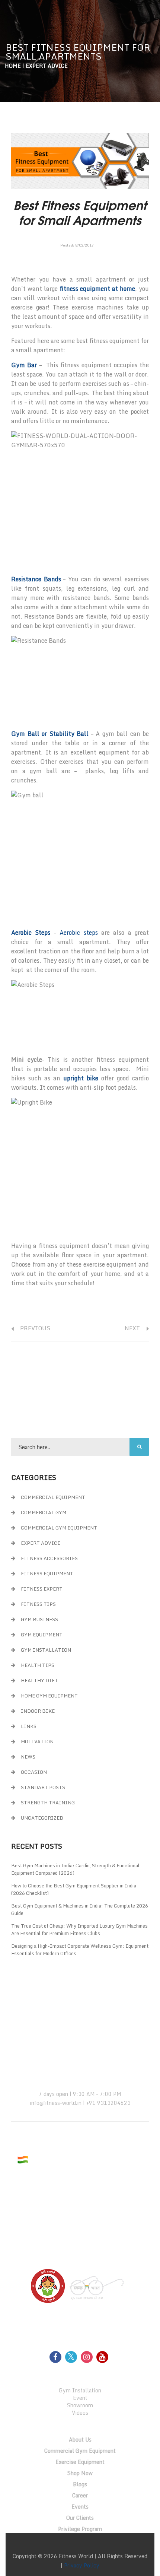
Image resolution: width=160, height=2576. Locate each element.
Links (29, 1726)
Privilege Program (80, 2529)
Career (80, 2495)
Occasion (34, 1772)
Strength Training (48, 1802)
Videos (80, 2413)
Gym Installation (46, 1650)
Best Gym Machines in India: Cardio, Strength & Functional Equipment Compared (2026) (75, 1869)
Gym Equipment (42, 1635)
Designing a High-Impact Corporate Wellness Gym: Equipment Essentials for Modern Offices (80, 1950)
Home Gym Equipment (49, 1696)
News (28, 1757)
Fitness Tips (38, 1604)
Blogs (80, 2484)
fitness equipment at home (97, 289)
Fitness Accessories (49, 1558)
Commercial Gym (44, 1512)
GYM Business (39, 1619)
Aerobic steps (79, 933)
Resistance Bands (36, 579)
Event (80, 2398)
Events (80, 2507)
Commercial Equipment (53, 1497)
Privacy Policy (82, 2565)
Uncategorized (42, 1818)
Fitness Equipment (47, 1573)
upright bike (81, 1078)
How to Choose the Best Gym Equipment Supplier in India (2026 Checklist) (74, 1889)
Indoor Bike (38, 1711)
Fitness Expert (42, 1589)
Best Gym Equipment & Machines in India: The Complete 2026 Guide (80, 1909)
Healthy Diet (39, 1680)
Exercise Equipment (80, 2462)
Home (13, 66)
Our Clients (80, 2518)
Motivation (37, 1741)
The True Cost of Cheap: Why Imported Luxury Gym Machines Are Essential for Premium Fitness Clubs (79, 1929)
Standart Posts (43, 1787)
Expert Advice (47, 66)
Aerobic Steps (31, 933)
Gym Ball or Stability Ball (50, 734)
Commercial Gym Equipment (59, 1528)
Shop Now (80, 2473)
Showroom (80, 2405)
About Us (80, 2440)
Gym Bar (24, 365)
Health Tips (38, 1665)
